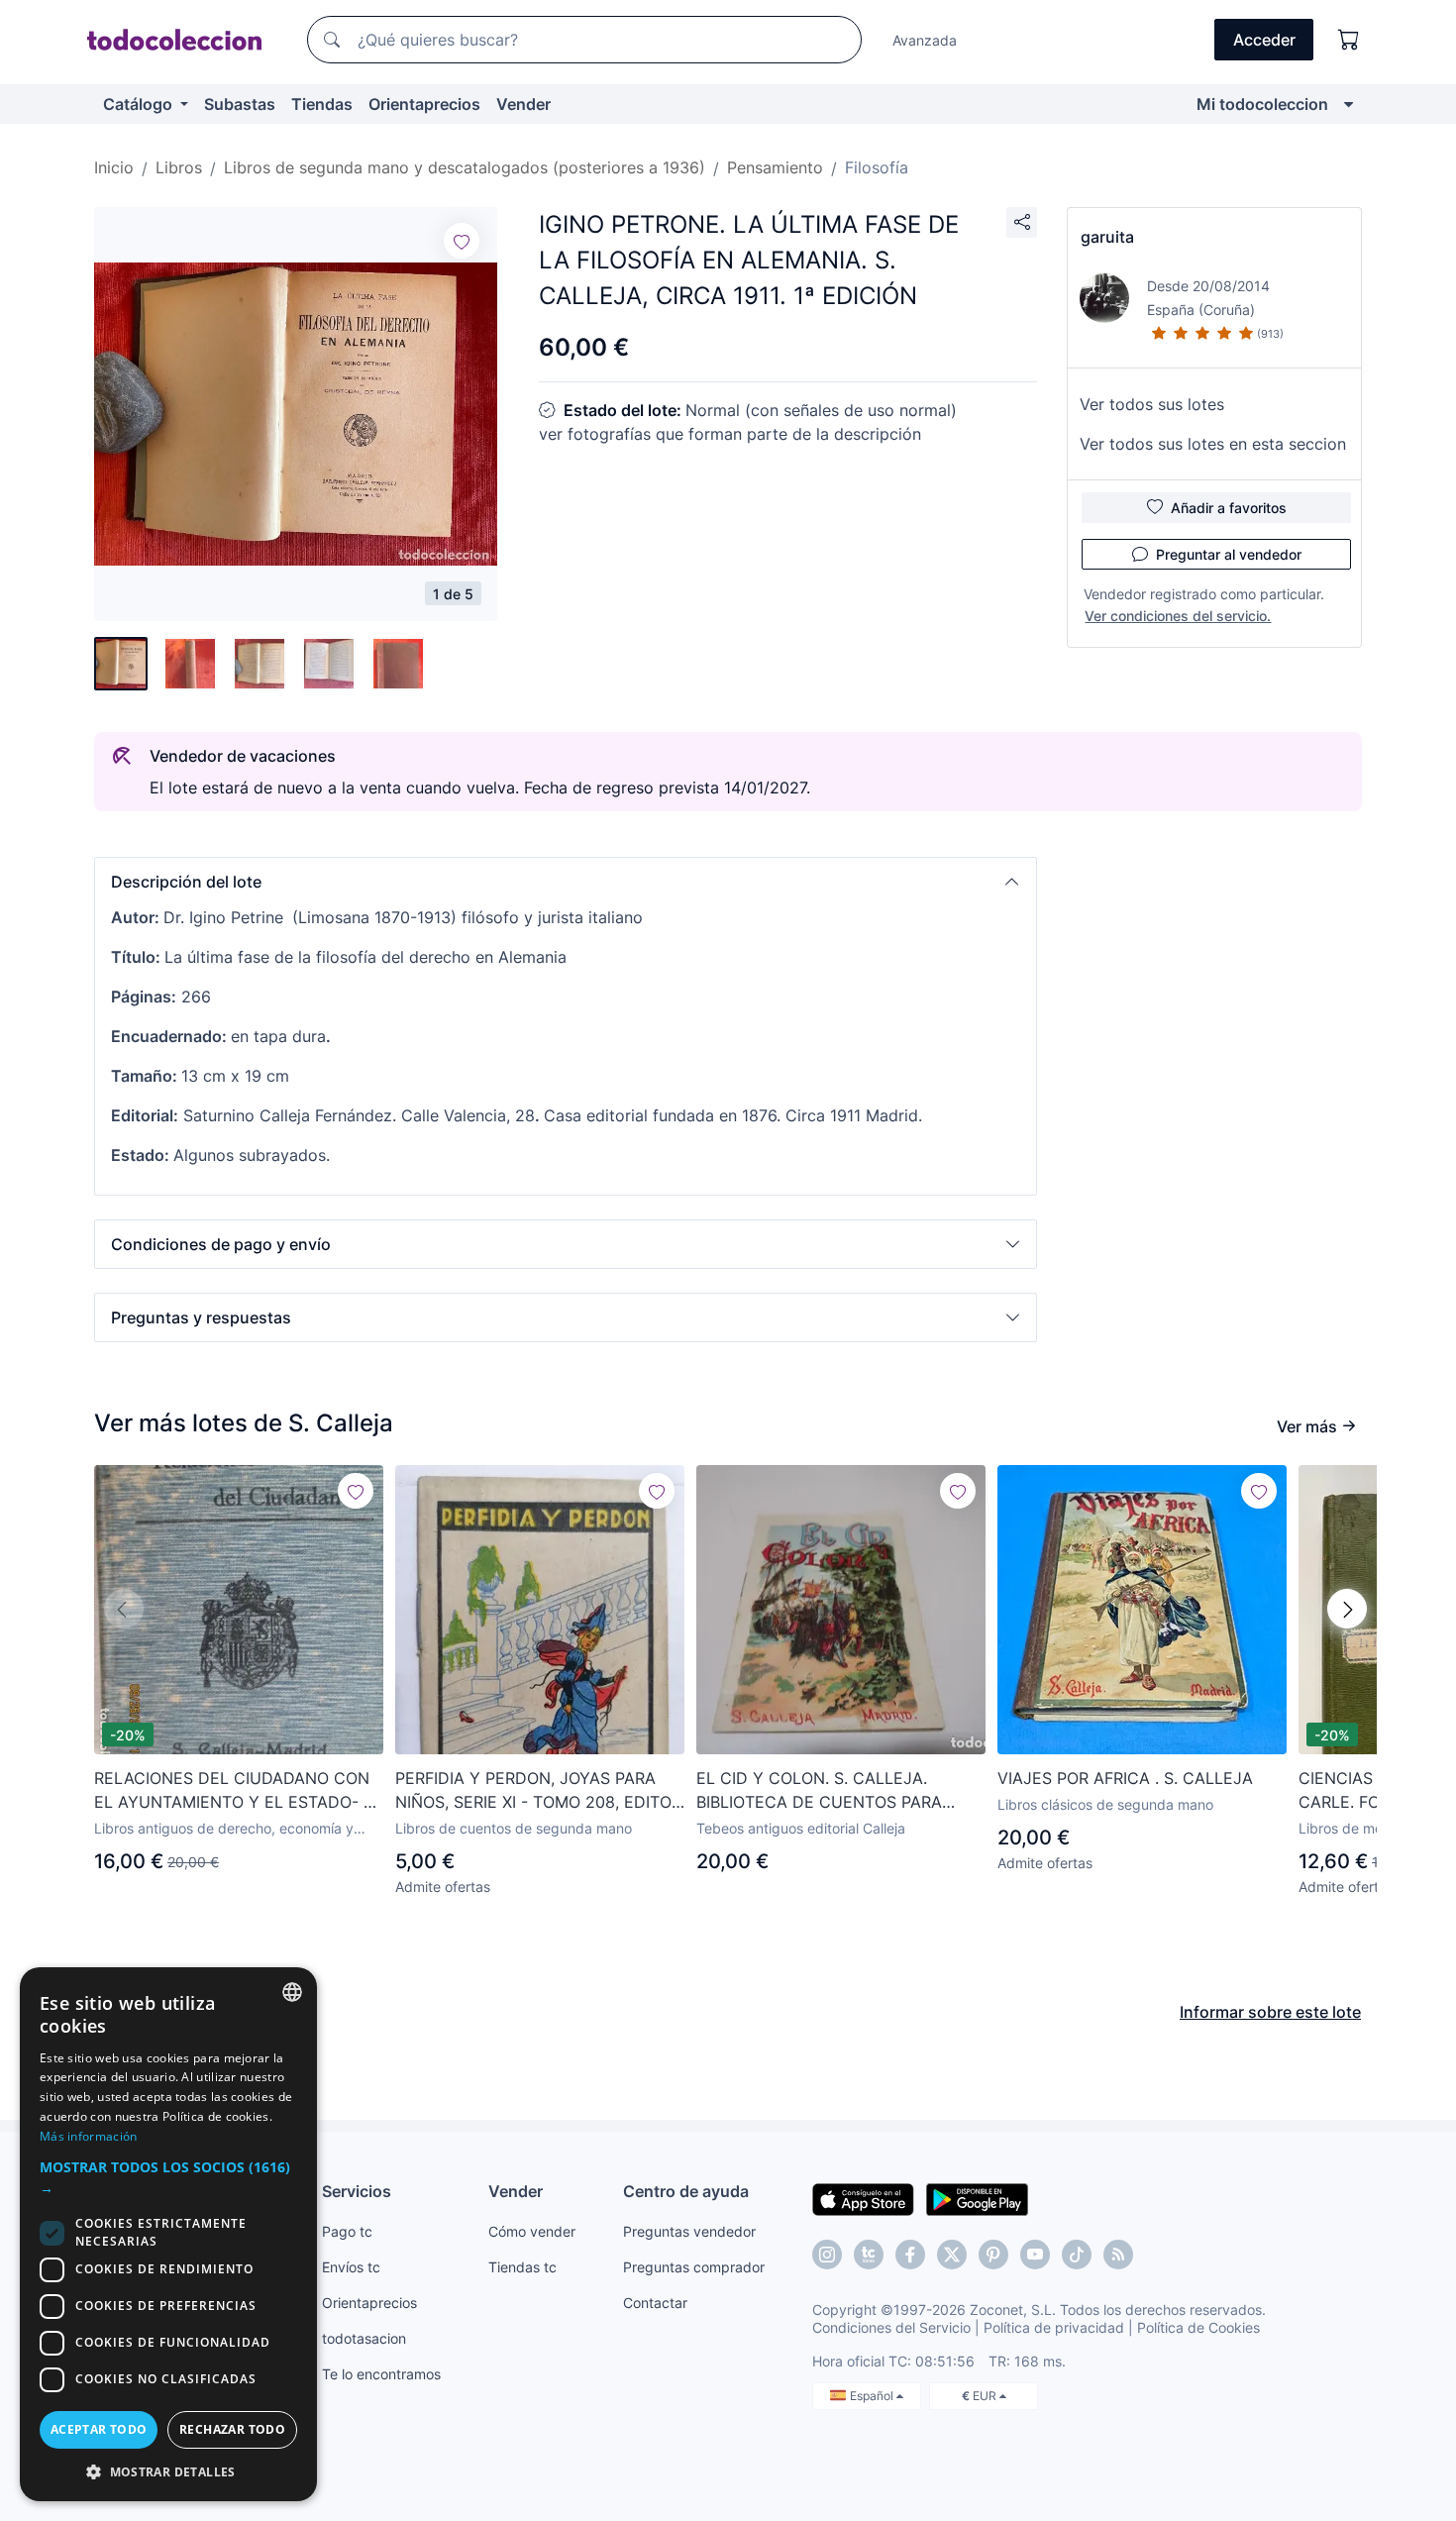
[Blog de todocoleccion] (1118, 2255)
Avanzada (925, 40)
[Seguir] (462, 241)
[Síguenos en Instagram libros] (869, 2255)
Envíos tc (351, 2267)
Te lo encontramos (381, 2374)
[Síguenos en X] (952, 2255)
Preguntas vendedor (689, 2231)
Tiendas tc (522, 2267)
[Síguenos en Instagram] (827, 2255)
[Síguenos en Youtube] (1035, 2255)
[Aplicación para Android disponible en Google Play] (977, 2198)
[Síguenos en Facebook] (910, 2255)
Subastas (240, 104)
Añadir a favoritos (1229, 508)
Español (873, 2396)
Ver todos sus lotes (1152, 404)
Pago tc (347, 2231)
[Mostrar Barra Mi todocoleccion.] (1349, 104)
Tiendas (322, 104)
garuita (1107, 237)
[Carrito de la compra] (1349, 40)
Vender (523, 104)
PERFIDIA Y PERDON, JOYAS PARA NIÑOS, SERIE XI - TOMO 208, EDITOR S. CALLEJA (538, 1791)
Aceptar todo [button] (99, 2429)
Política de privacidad (1054, 2327)
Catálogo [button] (140, 104)
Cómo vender (532, 2231)
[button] (566, 882)
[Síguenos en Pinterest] (993, 2255)
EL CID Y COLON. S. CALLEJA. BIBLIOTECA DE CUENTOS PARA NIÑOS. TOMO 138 (819, 1791)
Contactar (655, 2303)
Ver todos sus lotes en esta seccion (1213, 444)
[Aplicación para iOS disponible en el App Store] (863, 2198)
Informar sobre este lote (1270, 2012)
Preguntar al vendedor (1229, 554)
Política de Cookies (1198, 2327)
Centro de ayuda (686, 2191)
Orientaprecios (424, 104)
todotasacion (364, 2338)
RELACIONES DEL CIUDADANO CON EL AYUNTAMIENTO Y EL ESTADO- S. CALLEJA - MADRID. (236, 1791)
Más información (89, 2136)
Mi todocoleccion (1262, 104)
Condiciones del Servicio (891, 2327)
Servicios (357, 2191)
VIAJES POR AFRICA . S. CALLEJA (1125, 1778)
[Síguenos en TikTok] (1077, 2255)
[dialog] (168, 2234)
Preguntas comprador (694, 2267)
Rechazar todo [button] (232, 2429)
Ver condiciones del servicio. (1178, 616)
